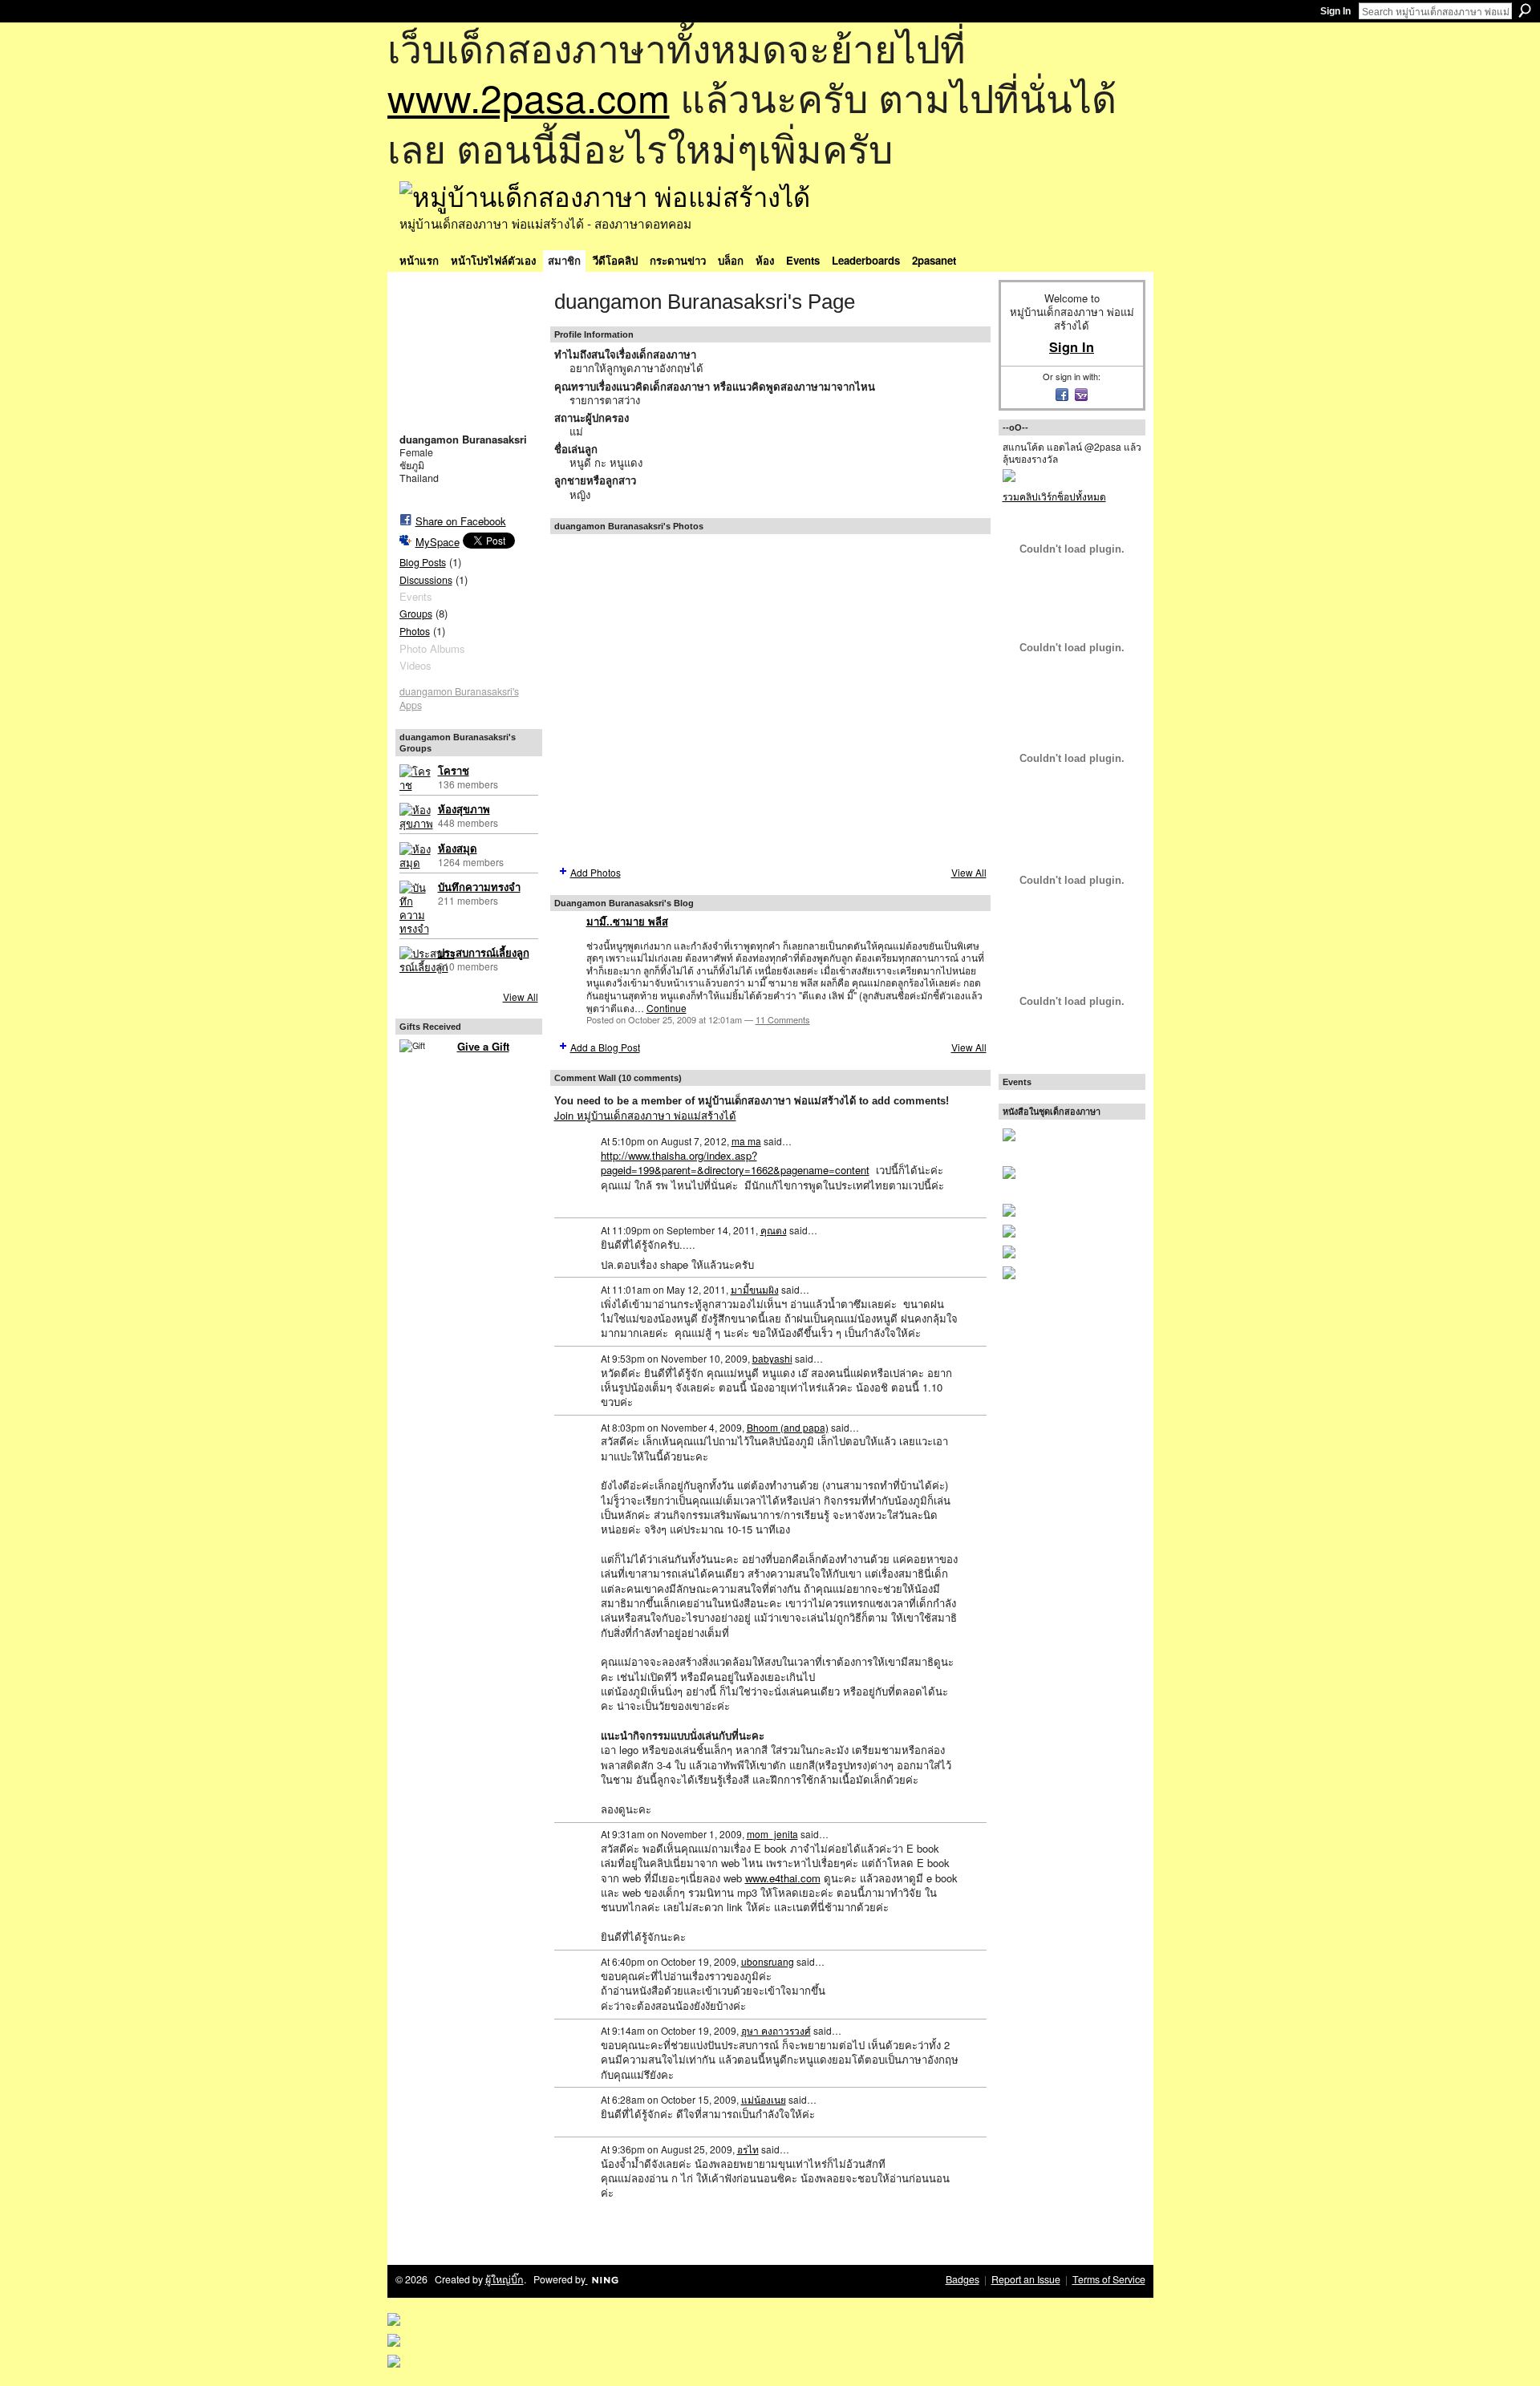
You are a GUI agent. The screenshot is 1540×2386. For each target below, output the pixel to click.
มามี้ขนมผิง (755, 1289)
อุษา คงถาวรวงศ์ (776, 2030)
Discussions (426, 580)
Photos (415, 631)
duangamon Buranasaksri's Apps (459, 698)
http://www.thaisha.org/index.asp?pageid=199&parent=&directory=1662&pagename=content (735, 1163)
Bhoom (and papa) (788, 1427)
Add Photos (596, 872)
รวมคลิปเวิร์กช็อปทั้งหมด (1054, 496)
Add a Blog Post (605, 1047)
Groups (416, 614)
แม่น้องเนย (764, 2099)
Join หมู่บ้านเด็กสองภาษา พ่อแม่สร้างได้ (645, 1115)
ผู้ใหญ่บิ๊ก (505, 2279)
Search (1525, 10)
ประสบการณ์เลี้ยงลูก (484, 953)
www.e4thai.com (783, 1878)
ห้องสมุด (458, 849)
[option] (770, 699)
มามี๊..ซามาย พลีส (627, 922)
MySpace (438, 542)
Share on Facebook (461, 521)
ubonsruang (768, 1961)
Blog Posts (423, 562)
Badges (962, 2279)
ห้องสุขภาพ (464, 810)
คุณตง (774, 1230)
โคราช (454, 771)
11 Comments (783, 1019)
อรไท (748, 2149)
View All (521, 997)
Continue (667, 1008)
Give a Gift (483, 1046)
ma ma (746, 1141)
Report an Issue (1026, 2279)
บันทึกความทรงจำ (479, 887)
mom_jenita (772, 1834)
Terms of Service (1109, 2279)
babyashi (772, 1358)
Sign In (1335, 11)
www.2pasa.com (529, 97)
